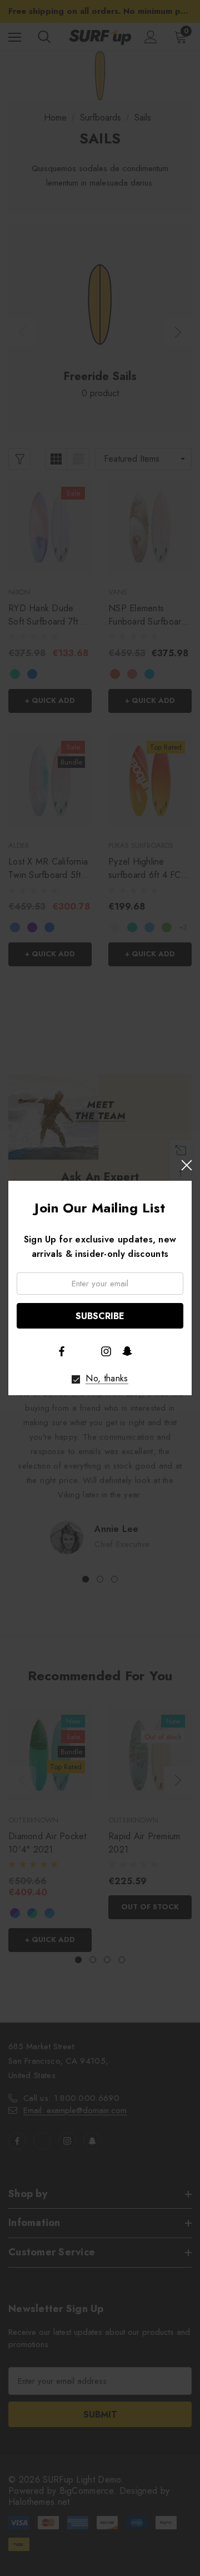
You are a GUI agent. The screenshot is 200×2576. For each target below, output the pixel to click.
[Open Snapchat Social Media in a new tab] (127, 1351)
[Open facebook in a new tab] (62, 1351)
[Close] (186, 1165)
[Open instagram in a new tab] (106, 1351)
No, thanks (107, 1379)
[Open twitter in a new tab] (84, 1350)
